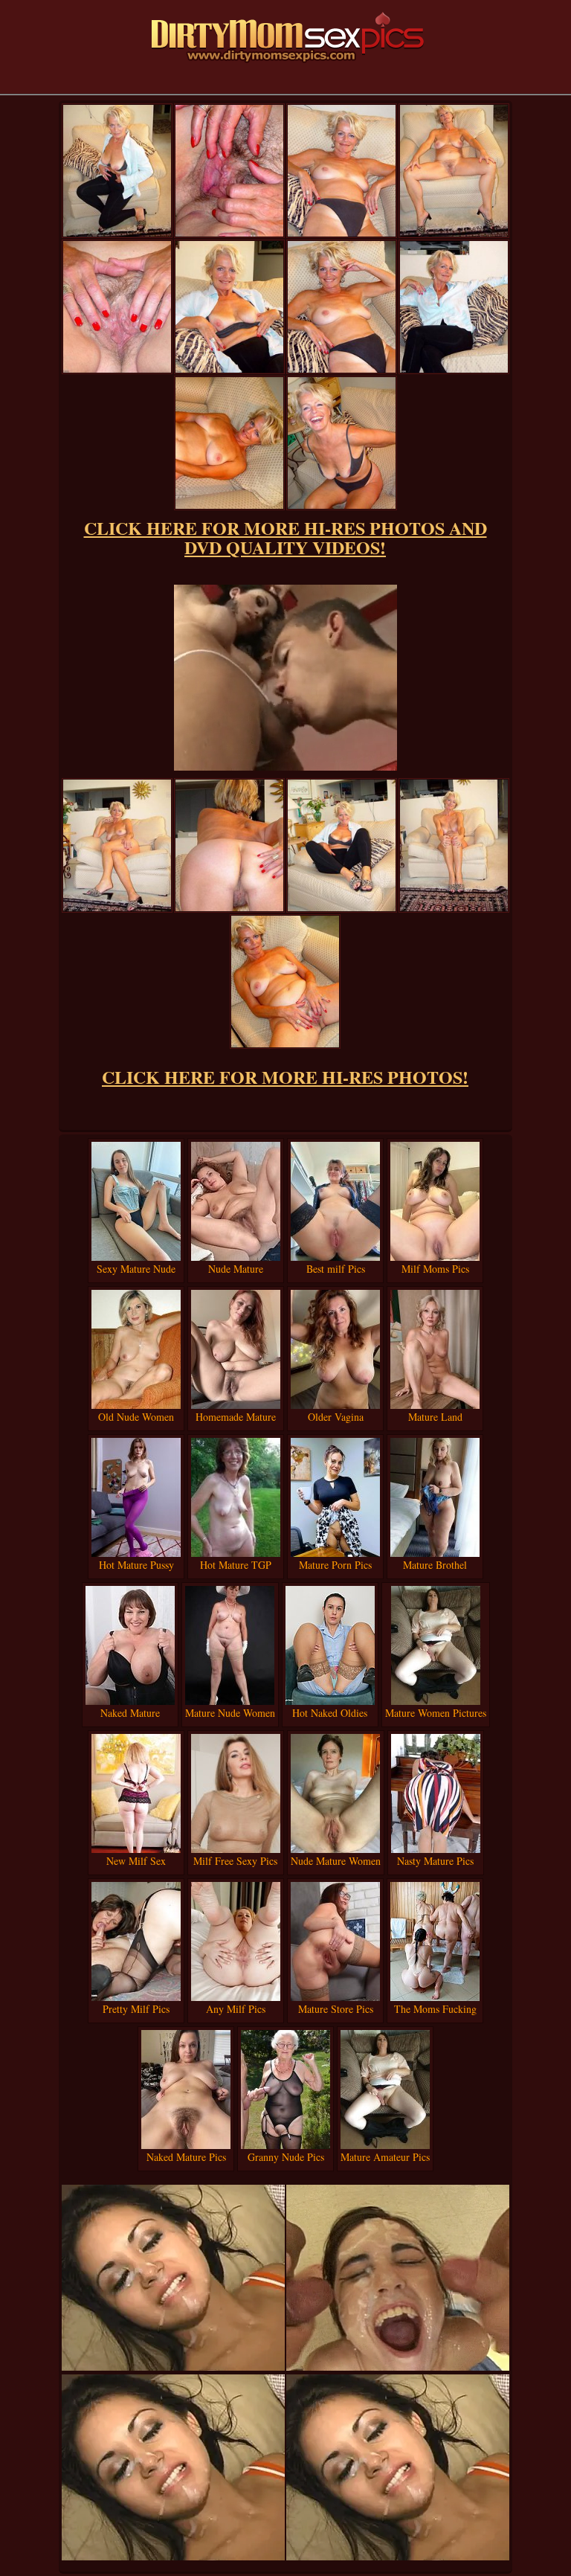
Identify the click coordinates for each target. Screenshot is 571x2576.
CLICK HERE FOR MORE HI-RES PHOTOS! (285, 1077)
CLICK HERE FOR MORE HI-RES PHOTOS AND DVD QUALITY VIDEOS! (285, 537)
